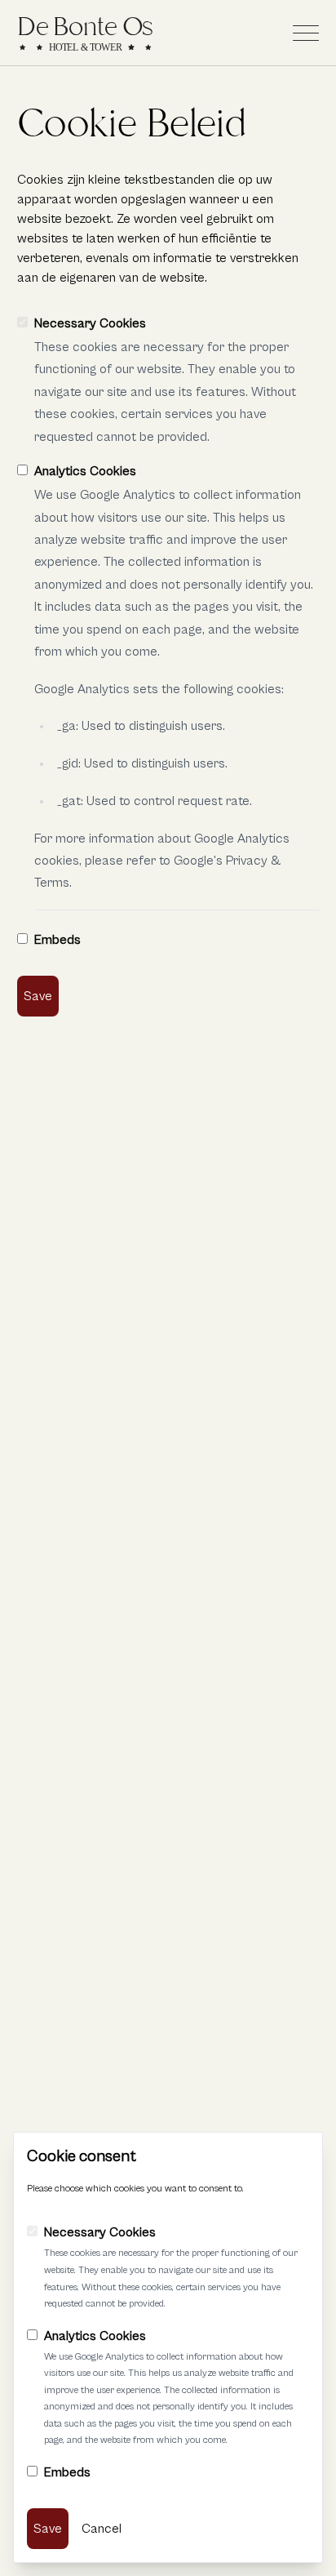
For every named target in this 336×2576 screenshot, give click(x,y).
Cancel (102, 2529)
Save (38, 996)
